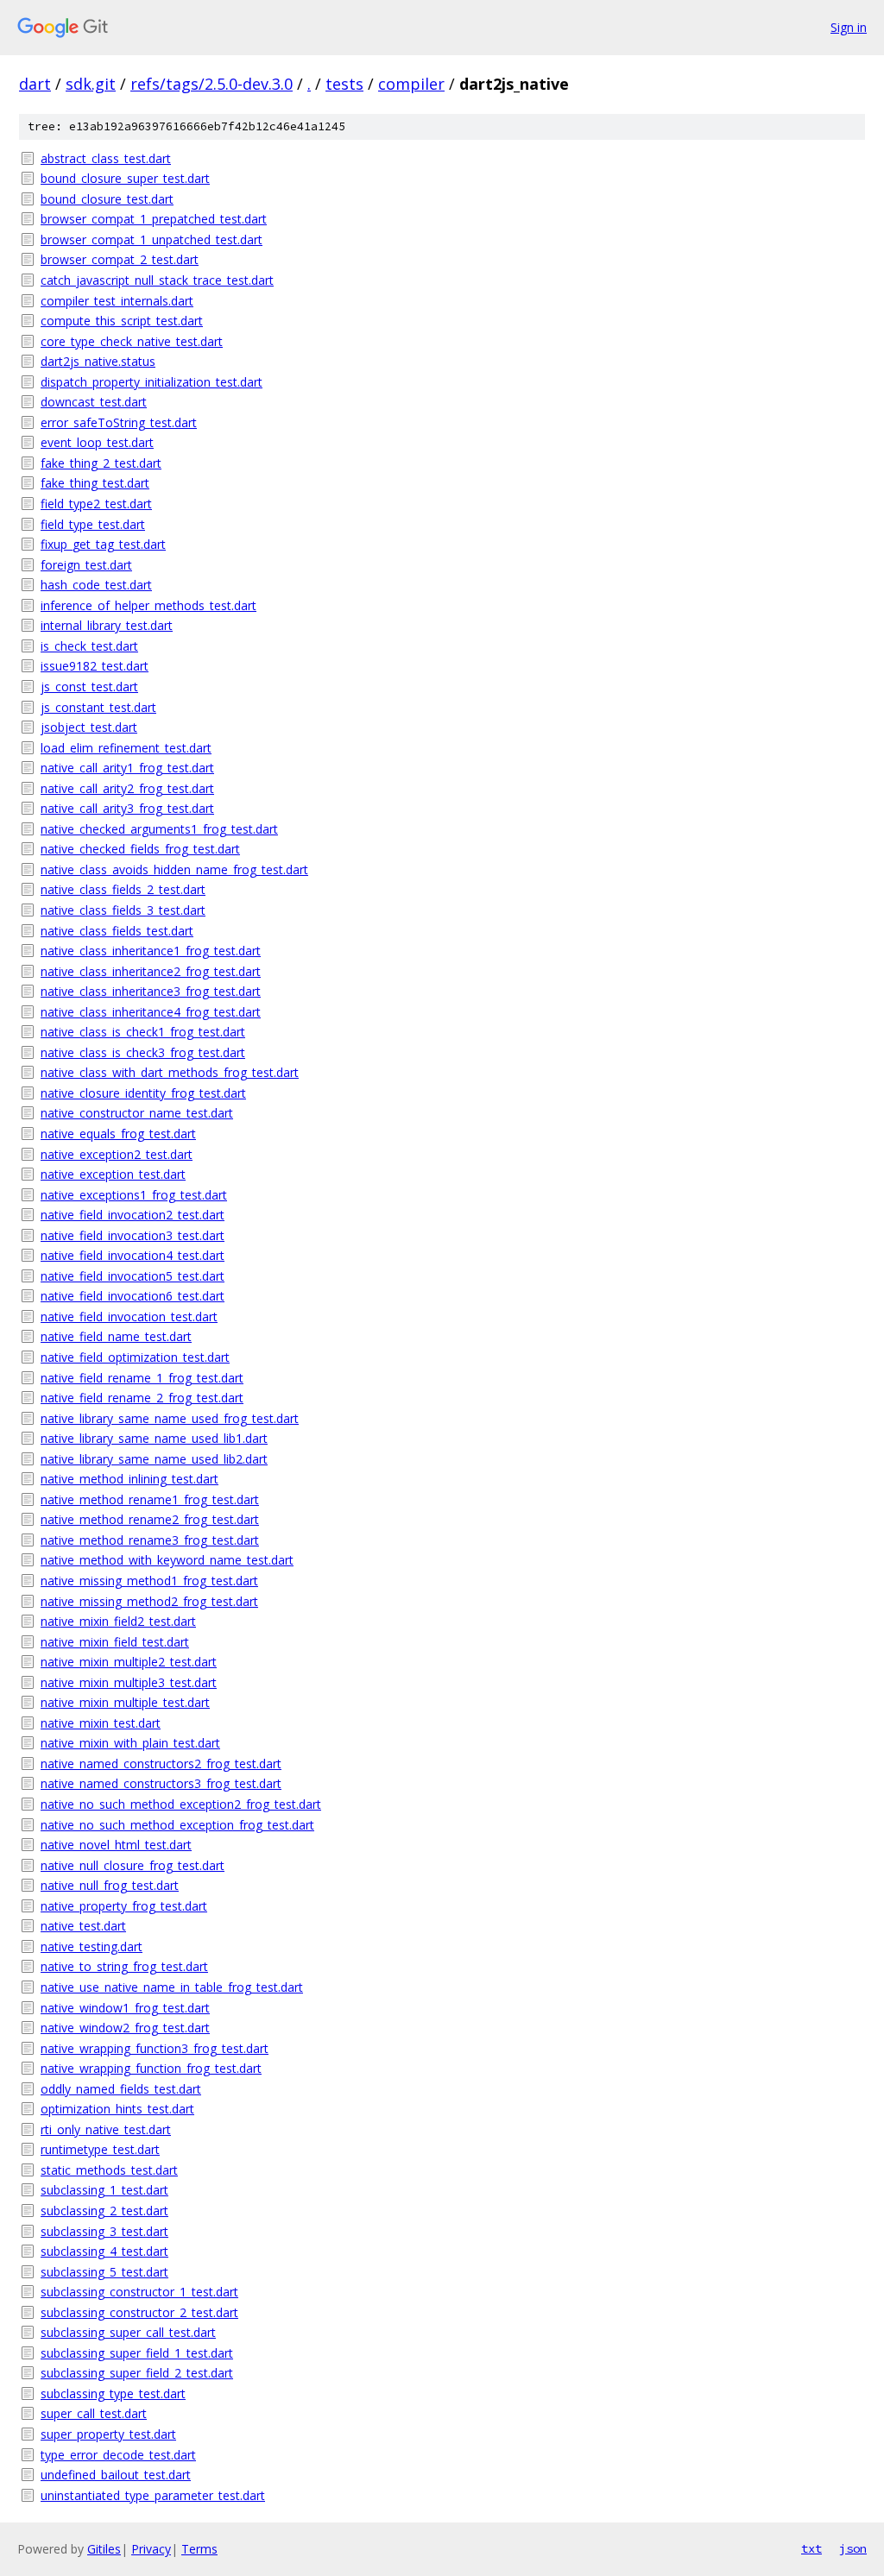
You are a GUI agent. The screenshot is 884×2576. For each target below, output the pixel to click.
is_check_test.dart (89, 646)
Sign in (849, 27)
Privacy (151, 2549)
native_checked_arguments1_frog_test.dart (159, 829)
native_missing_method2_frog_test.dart (149, 1601)
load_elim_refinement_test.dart (126, 748)
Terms (199, 2549)
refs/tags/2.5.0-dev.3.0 (212, 84)
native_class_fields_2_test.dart (123, 889)
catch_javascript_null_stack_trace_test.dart (157, 280)
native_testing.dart (92, 1946)
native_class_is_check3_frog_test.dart (143, 1052)
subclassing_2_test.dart (104, 2211)
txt (811, 2548)
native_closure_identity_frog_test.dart (143, 1093)
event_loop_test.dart (97, 442)
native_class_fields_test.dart (117, 931)
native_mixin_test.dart (101, 1723)
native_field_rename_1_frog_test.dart (142, 1378)
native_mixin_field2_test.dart (118, 1621)
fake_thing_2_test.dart (101, 463)
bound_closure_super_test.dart (125, 178)
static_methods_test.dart (109, 2170)
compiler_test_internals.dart (117, 301)
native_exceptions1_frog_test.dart (134, 1195)
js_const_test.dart (89, 687)
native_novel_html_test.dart (116, 1845)
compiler (411, 84)
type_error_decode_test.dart (118, 2455)
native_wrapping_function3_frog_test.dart (155, 2048)
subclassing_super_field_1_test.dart (137, 2353)
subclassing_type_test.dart (113, 2393)
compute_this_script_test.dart (122, 321)
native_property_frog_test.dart (124, 1906)
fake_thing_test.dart (95, 483)
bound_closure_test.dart (107, 199)
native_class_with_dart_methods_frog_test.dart (170, 1072)
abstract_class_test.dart (106, 158)
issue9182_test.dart (95, 666)
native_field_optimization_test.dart (135, 1357)
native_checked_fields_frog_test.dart (140, 849)
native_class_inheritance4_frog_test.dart (151, 1012)
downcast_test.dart (94, 402)
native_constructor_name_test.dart (137, 1113)
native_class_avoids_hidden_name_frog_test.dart (174, 869)
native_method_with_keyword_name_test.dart (167, 1560)
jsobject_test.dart (89, 727)
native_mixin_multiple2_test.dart (129, 1662)
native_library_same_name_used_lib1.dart (154, 1438)
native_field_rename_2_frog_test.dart (142, 1398)
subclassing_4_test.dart (104, 2251)
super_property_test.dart (108, 2434)
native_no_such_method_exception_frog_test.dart (177, 1825)
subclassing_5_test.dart (104, 2272)
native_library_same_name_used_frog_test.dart (170, 1418)
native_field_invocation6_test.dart (133, 1296)
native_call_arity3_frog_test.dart (127, 808)
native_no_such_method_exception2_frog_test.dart (181, 1804)
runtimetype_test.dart (100, 2149)
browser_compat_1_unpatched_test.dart (152, 239)
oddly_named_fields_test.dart (121, 2089)
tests (344, 84)
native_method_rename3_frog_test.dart (150, 1540)
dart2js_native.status (98, 361)
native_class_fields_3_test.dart (123, 910)
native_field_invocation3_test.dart (133, 1235)
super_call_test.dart (94, 2413)
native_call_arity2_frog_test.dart (127, 788)
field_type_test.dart (93, 524)
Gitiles (104, 2549)
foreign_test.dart (86, 565)
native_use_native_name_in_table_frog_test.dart (172, 1987)
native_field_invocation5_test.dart (133, 1276)
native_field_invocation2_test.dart (133, 1215)
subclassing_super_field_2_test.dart (137, 2373)
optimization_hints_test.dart (117, 2109)
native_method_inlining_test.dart (129, 1479)
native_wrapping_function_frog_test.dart (151, 2068)
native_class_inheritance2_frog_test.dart (151, 971)
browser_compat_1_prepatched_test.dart (154, 219)
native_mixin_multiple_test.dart (125, 1702)
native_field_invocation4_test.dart (133, 1255)
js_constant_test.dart (98, 707)
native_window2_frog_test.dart (125, 2028)
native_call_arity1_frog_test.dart (127, 768)
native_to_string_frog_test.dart (124, 1966)
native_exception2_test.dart (117, 1154)
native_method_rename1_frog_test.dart (150, 1499)
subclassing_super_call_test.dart (128, 2332)
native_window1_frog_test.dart (125, 2008)
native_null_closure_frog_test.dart (133, 1865)
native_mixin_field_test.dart (115, 1642)
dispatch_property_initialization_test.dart (152, 382)
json (853, 2548)
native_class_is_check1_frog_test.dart (143, 1032)
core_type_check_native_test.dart (132, 341)
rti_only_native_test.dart (106, 2129)
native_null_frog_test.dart (110, 1885)
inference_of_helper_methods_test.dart (148, 605)
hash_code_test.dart (96, 585)
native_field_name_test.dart (116, 1336)
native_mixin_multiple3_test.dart (129, 1682)
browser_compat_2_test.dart (120, 259)
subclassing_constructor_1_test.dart (139, 2292)
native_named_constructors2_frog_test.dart (161, 1764)
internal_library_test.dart (107, 625)
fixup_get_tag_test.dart (103, 544)
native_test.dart (83, 1926)
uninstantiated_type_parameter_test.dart (153, 2495)
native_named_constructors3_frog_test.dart (161, 1783)
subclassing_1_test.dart (104, 2190)
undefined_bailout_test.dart (116, 2475)
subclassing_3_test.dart (104, 2231)
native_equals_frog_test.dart (118, 1134)
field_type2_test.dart (96, 504)
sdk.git (91, 84)
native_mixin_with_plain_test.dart (130, 1743)
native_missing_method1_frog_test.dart (149, 1581)
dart (35, 84)
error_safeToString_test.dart (119, 422)
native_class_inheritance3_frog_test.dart (151, 991)
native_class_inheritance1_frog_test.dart (151, 951)
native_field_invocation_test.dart (129, 1316)
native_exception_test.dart (113, 1174)
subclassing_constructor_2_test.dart (139, 2312)
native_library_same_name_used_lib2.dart (154, 1459)
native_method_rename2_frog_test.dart (150, 1519)
